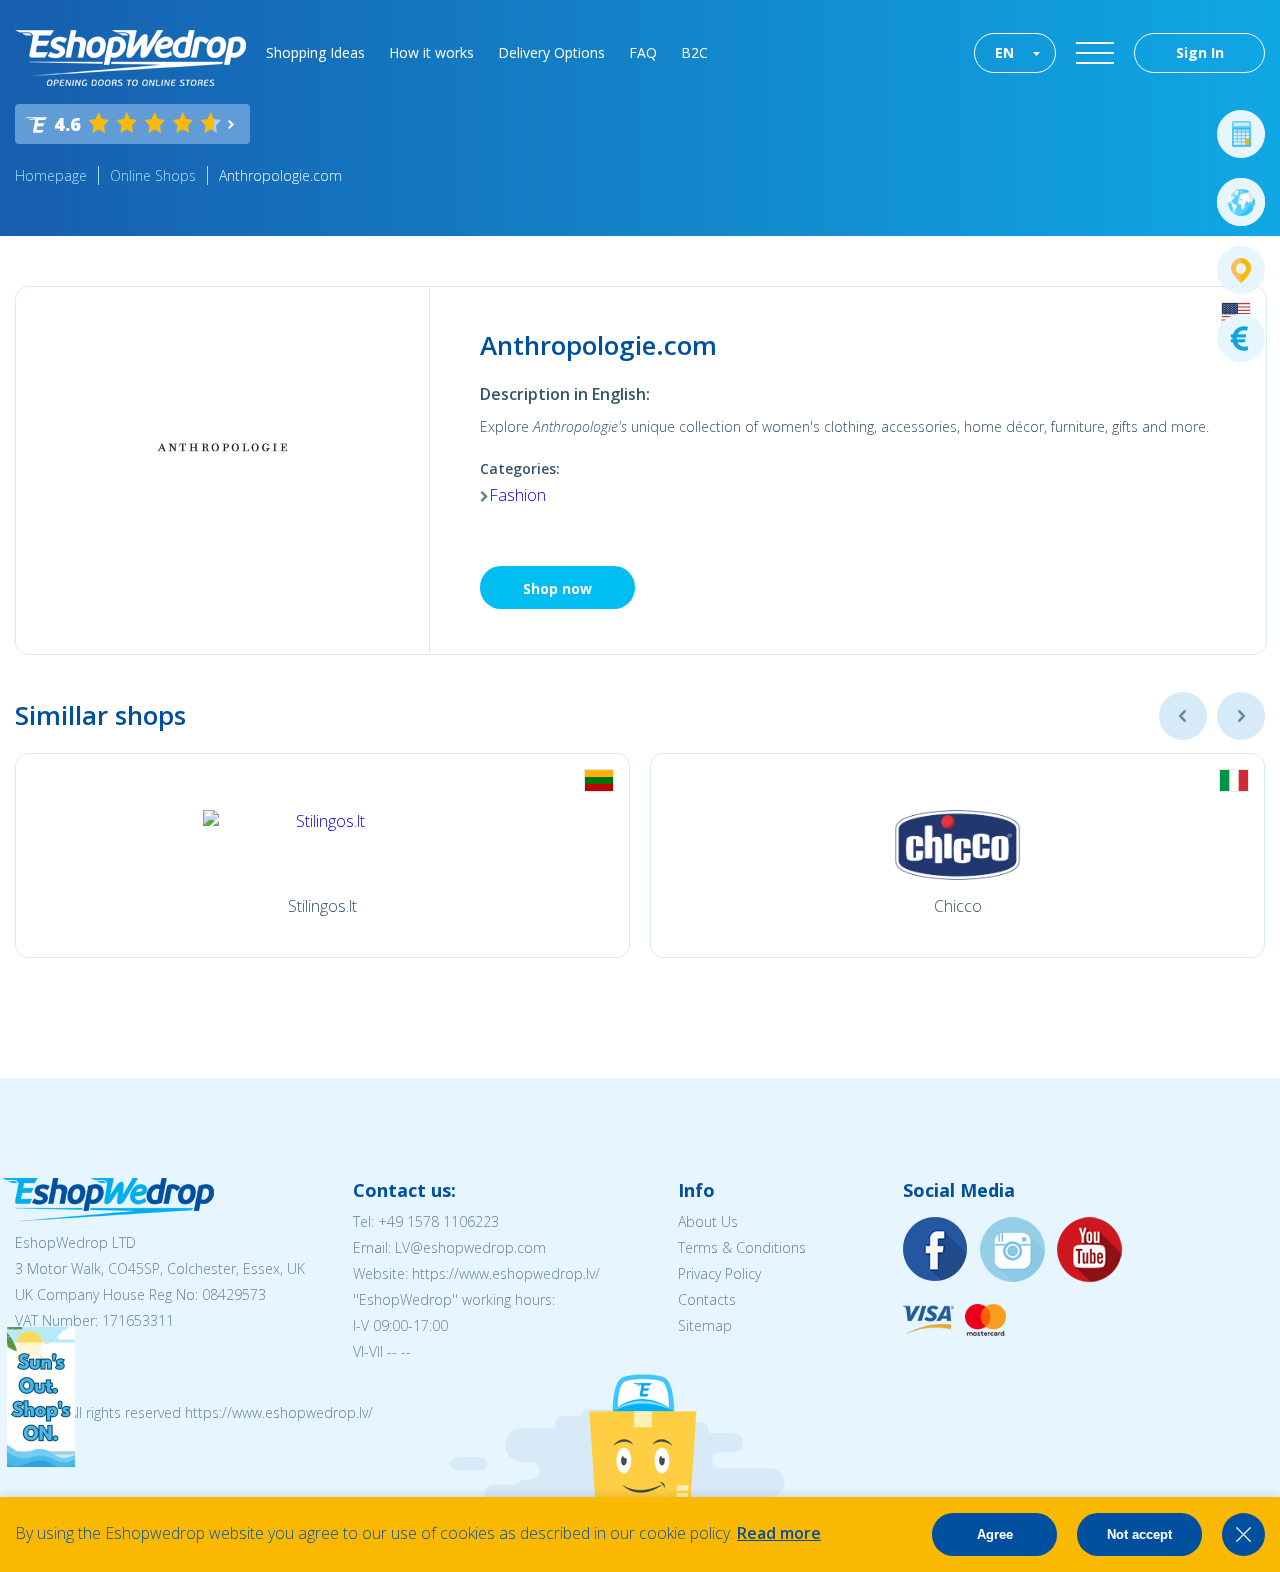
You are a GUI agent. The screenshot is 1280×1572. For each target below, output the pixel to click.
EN (1004, 52)
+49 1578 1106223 (438, 1221)
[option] (322, 855)
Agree (995, 1534)
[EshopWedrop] (130, 58)
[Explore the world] (1241, 202)
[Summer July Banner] (41, 1461)
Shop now (557, 588)
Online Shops (153, 175)
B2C (694, 52)
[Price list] (1241, 338)
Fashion (517, 495)
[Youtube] (1090, 1250)
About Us (708, 1221)
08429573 (234, 1294)
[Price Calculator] (1241, 134)
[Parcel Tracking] (1241, 270)
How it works (431, 52)
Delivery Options (551, 52)
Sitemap (705, 1325)
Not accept (1139, 1534)
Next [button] (1241, 716)
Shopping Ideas (315, 52)
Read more (779, 1533)
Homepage (51, 175)
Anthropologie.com (280, 175)
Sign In (1200, 52)
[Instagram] (1013, 1250)
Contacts (707, 1299)
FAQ (643, 52)
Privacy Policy (719, 1273)
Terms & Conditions (742, 1247)
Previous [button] (1183, 716)
